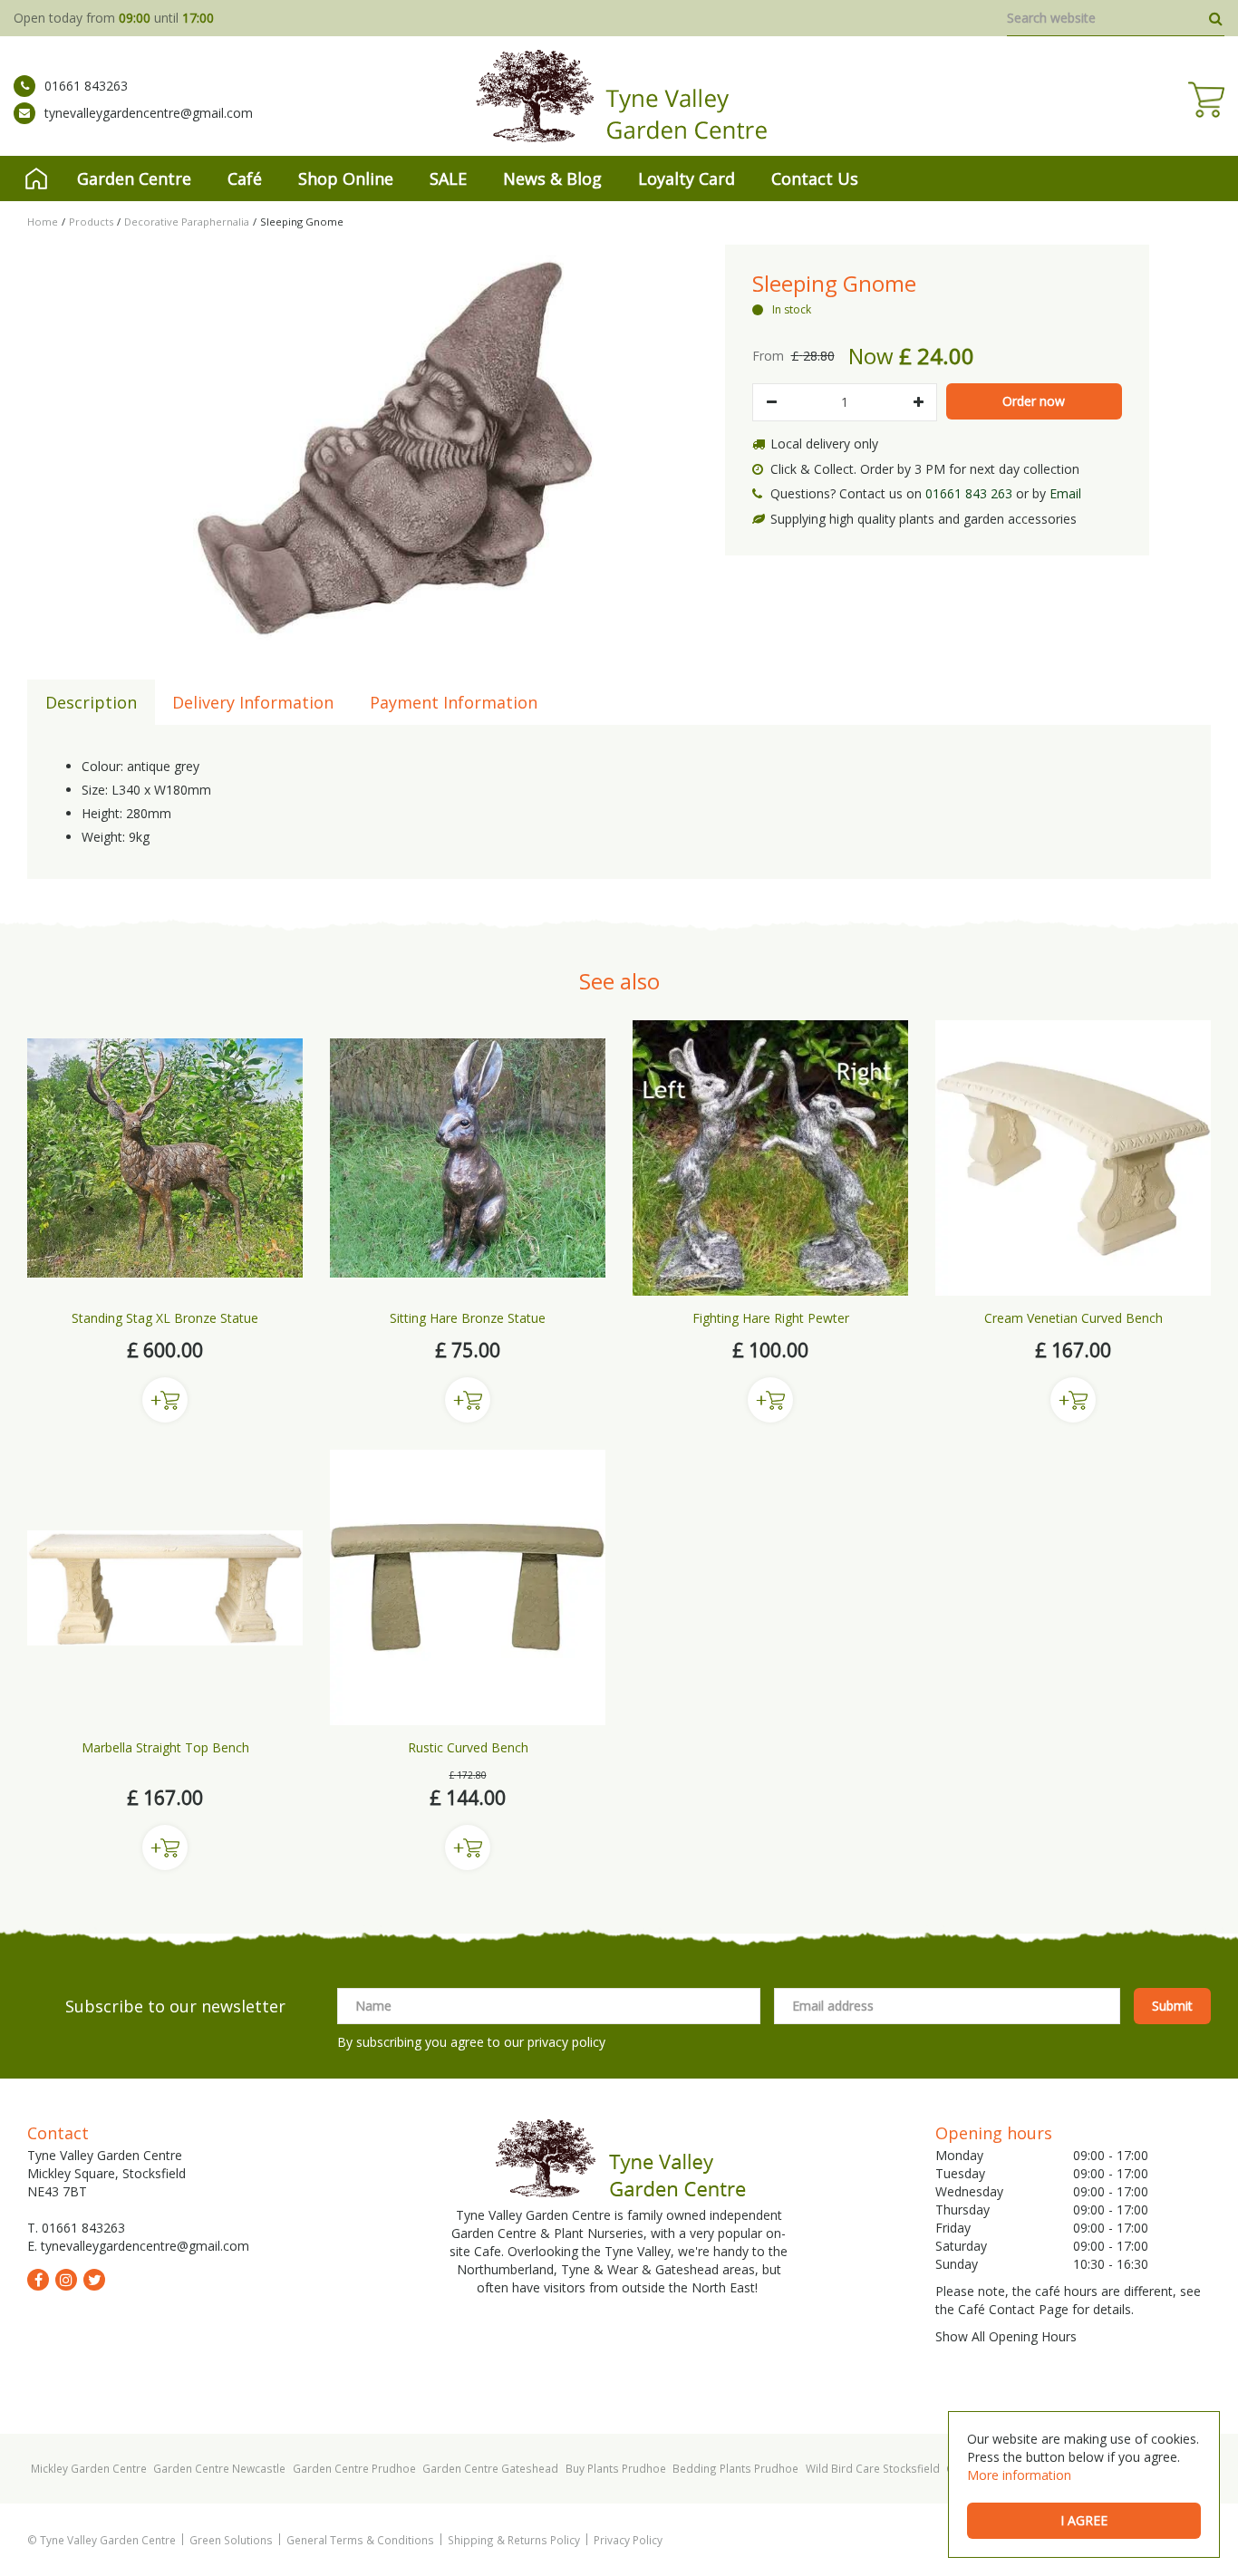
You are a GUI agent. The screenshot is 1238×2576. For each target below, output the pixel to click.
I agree (1084, 2520)
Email (1065, 493)
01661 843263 (86, 86)
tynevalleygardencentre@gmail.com (149, 113)
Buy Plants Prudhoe (616, 2468)
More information (1019, 2475)
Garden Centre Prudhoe (354, 2468)
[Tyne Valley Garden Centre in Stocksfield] (619, 96)
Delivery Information (253, 702)
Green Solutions (231, 2540)
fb (38, 2280)
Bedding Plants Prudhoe (735, 2468)
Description (91, 702)
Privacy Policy (628, 2540)
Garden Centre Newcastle (219, 2468)
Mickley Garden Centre (89, 2468)
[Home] (36, 178)
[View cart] (1206, 100)
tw (94, 2280)
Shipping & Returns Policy (514, 2540)
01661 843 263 (969, 493)
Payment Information (454, 702)
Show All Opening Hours (1006, 2336)
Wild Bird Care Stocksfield (873, 2468)
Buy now (165, 1400)
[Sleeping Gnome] (393, 449)
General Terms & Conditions (360, 2540)
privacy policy (566, 2042)
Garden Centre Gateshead (490, 2468)
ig (66, 2280)
